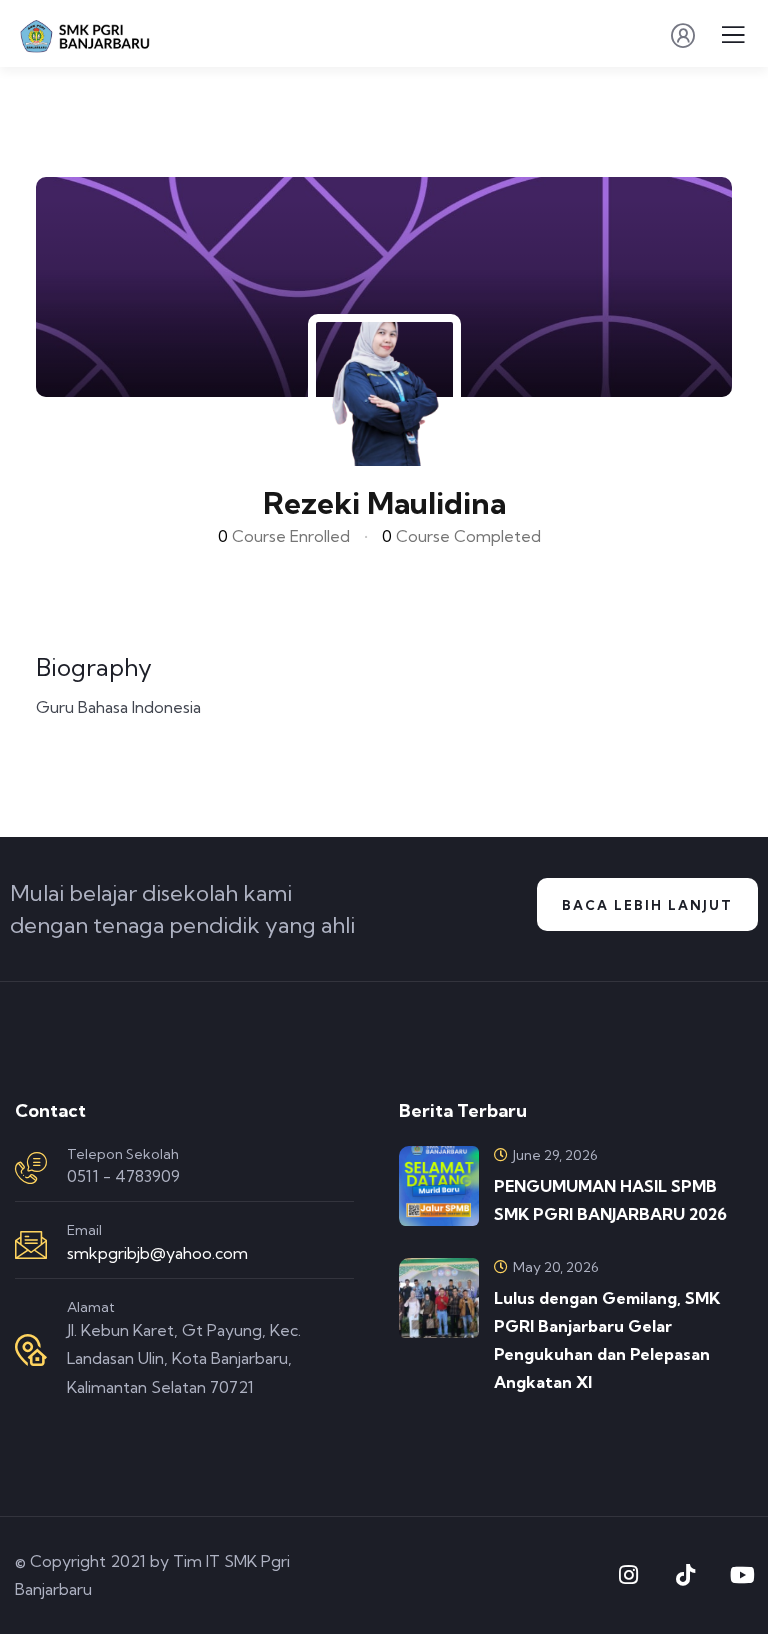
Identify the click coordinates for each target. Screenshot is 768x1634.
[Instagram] (628, 1575)
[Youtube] (742, 1575)
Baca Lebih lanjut (647, 905)
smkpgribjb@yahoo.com (157, 1253)
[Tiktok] (685, 1575)
